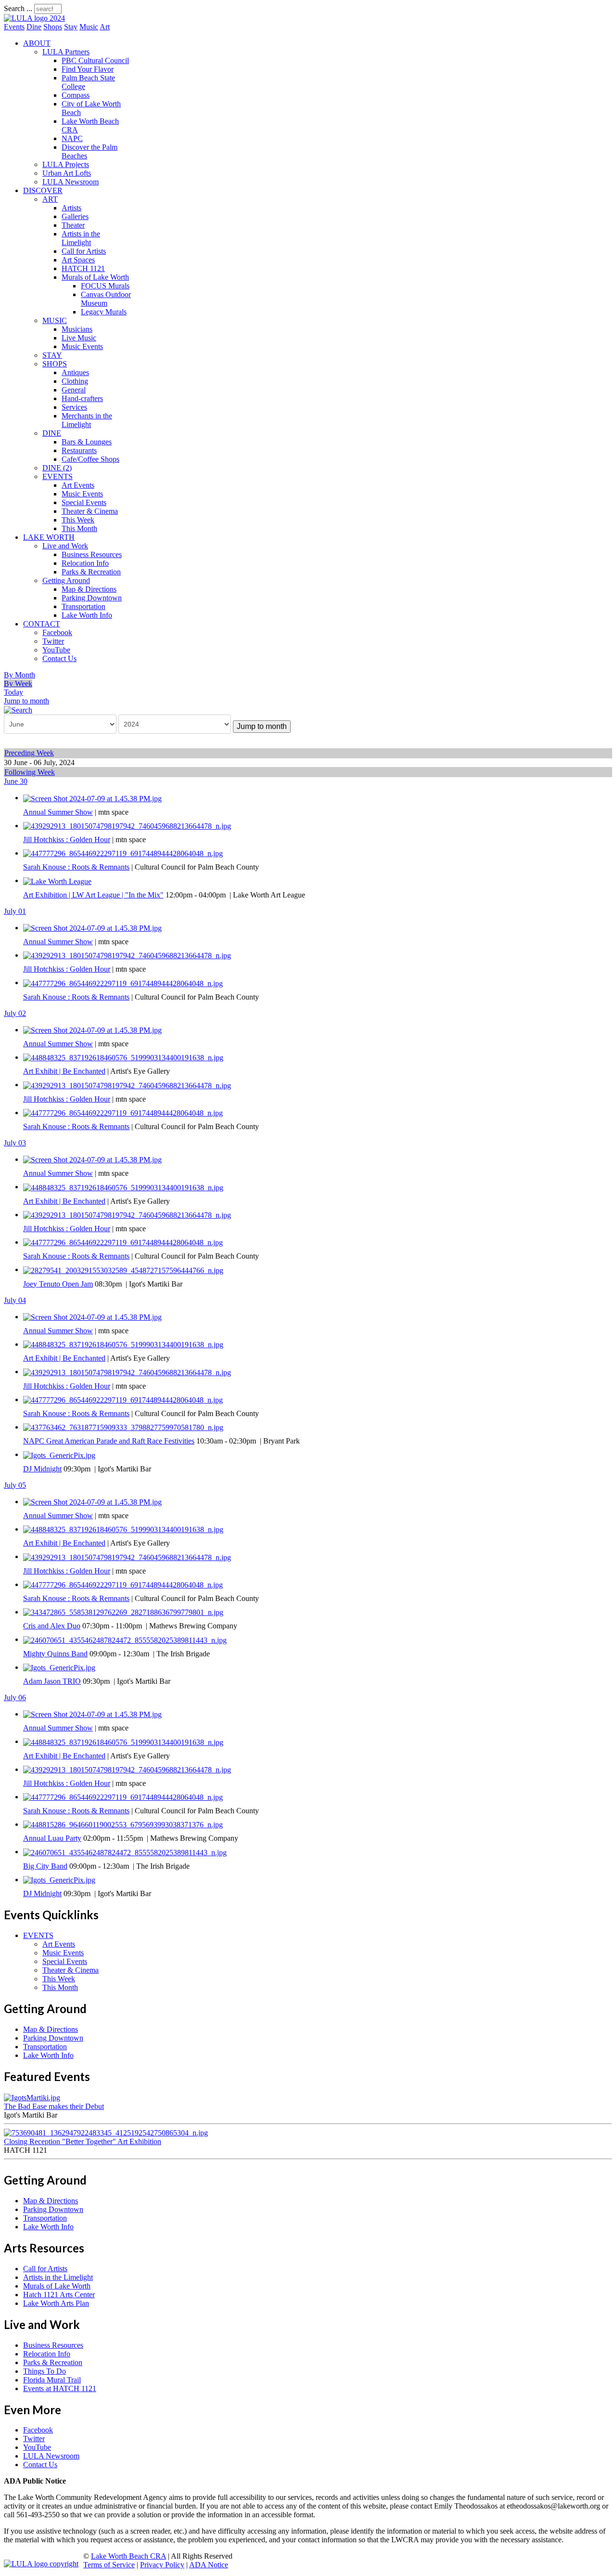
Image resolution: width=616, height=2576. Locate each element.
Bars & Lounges (87, 442)
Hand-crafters (82, 398)
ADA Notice (209, 2565)
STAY (52, 355)
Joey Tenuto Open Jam (58, 1284)
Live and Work (65, 546)
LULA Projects (66, 164)
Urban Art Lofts (67, 173)
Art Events (78, 485)
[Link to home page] (34, 18)
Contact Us (59, 658)
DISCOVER (43, 190)
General (74, 390)
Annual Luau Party (52, 1838)
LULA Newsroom (71, 182)
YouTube (56, 650)
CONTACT (42, 624)
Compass (76, 95)
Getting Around (66, 580)
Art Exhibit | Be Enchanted (64, 1071)
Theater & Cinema (90, 511)
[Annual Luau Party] (123, 1824)
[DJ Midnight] (59, 1454)
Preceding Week (29, 753)
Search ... (18, 8)
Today (13, 692)
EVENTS (58, 476)
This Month (79, 528)
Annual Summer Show (58, 812)
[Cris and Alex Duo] (123, 1612)
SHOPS (55, 364)
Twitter (53, 641)
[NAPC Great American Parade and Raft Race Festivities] (123, 1427)
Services (74, 407)
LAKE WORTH (49, 537)
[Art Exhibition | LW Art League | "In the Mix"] (57, 880)
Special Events (84, 502)
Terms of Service (109, 2565)
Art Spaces (78, 260)
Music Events (82, 346)
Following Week (30, 772)
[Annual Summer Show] (92, 798)
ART (50, 199)
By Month (19, 675)
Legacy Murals (104, 312)
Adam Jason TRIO (52, 1681)
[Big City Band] (125, 1852)
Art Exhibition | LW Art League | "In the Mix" (93, 895)
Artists (71, 208)
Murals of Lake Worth (95, 277)
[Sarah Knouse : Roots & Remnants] (123, 853)
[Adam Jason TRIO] (59, 1667)
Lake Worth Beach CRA (128, 2556)
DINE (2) (57, 468)
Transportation (83, 606)
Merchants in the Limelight (87, 420)
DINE (52, 433)
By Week (18, 683)
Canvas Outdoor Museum (106, 299)
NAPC (72, 138)
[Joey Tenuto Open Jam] (123, 1269)
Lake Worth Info (87, 615)
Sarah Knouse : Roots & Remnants (76, 867)
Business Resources (92, 554)
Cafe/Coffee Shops (90, 459)
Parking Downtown (92, 598)
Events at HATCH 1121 (60, 2388)
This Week (78, 520)
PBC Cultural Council (95, 60)
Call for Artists (84, 251)
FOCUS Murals (105, 286)
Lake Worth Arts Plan (56, 2303)
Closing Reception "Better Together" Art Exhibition (83, 2141)
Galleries (75, 216)
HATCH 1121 (83, 268)
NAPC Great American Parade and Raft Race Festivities (109, 1441)
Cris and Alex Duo (52, 1626)
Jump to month (26, 701)
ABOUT (37, 43)
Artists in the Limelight (81, 238)
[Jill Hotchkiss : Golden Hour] (127, 826)
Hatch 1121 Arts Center (59, 2295)
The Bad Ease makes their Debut (54, 2106)
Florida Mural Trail (52, 2380)
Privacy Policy (162, 2565)
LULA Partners (66, 52)
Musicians (77, 329)
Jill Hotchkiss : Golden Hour (67, 839)
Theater (73, 225)
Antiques (75, 372)
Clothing (75, 381)
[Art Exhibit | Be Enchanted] (123, 1057)
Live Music (79, 338)
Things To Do (45, 2371)
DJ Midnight (42, 1469)
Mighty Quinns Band (55, 1654)
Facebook (57, 632)
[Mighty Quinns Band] (125, 1639)
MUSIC (55, 320)
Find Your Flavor (88, 69)
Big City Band (45, 1866)
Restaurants (79, 450)
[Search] (18, 709)
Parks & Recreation (91, 572)
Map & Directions (89, 589)
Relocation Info (85, 563)
